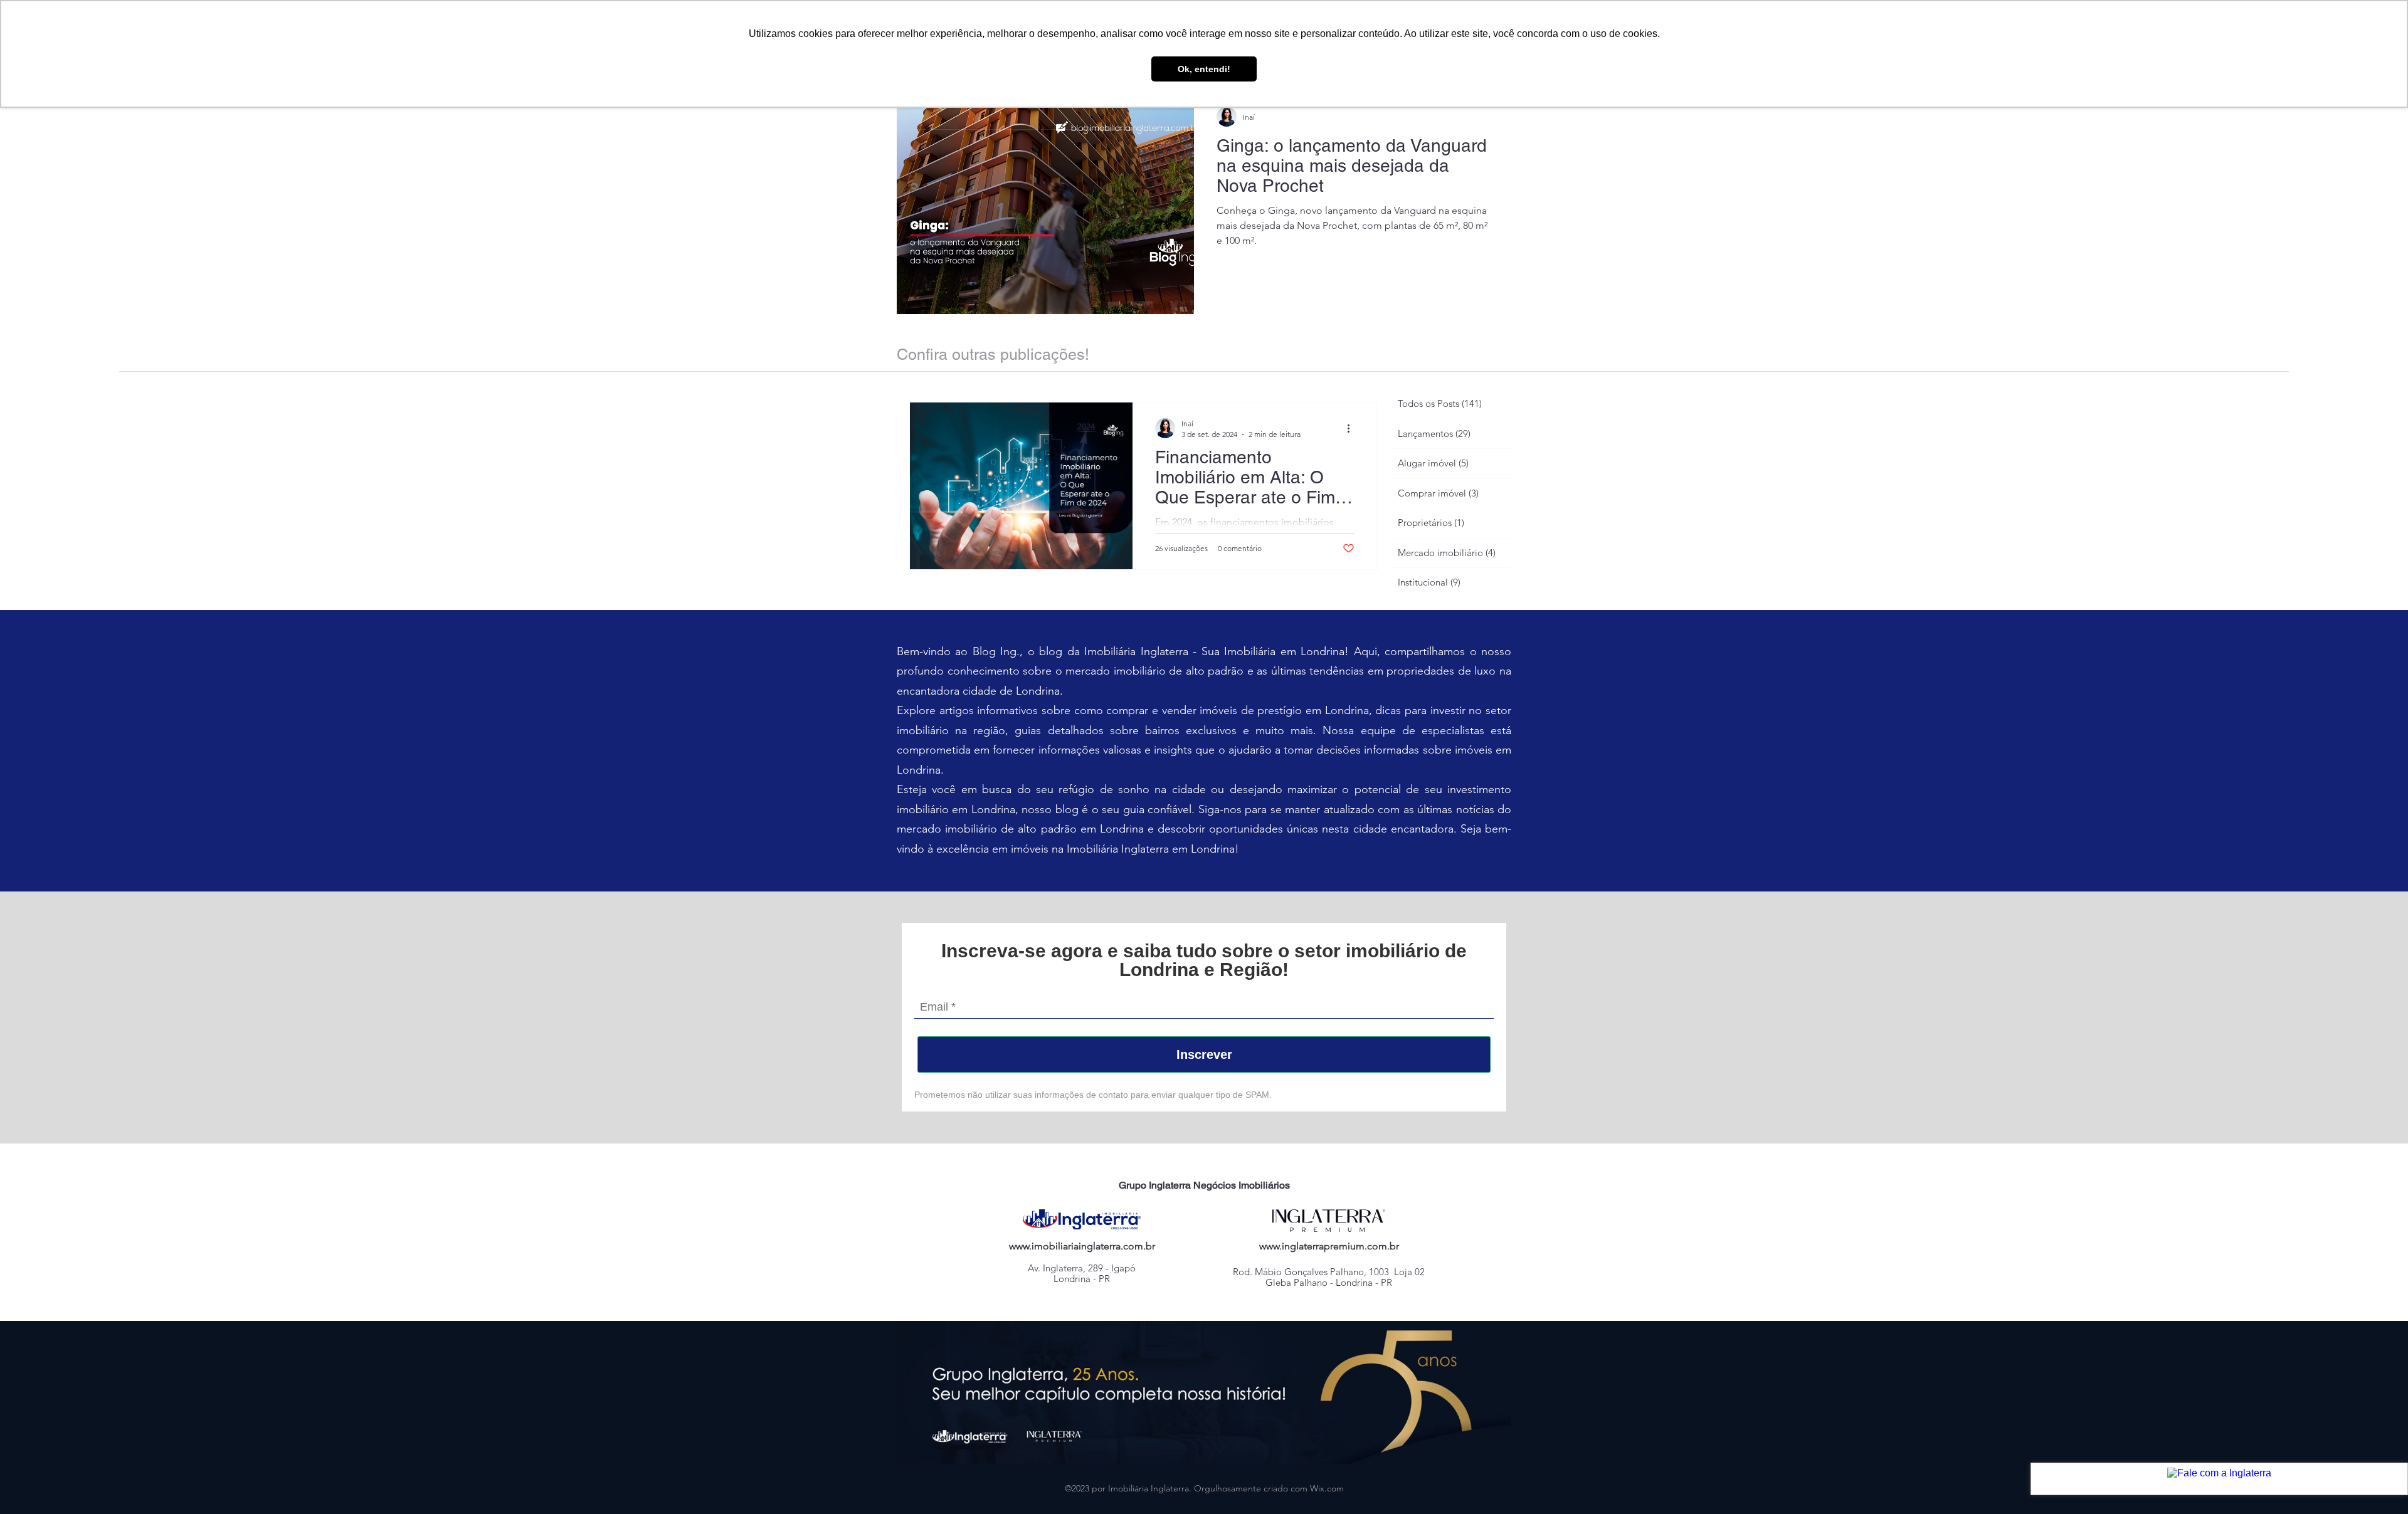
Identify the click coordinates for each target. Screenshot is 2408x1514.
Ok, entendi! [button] (1204, 69)
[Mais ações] (1353, 428)
